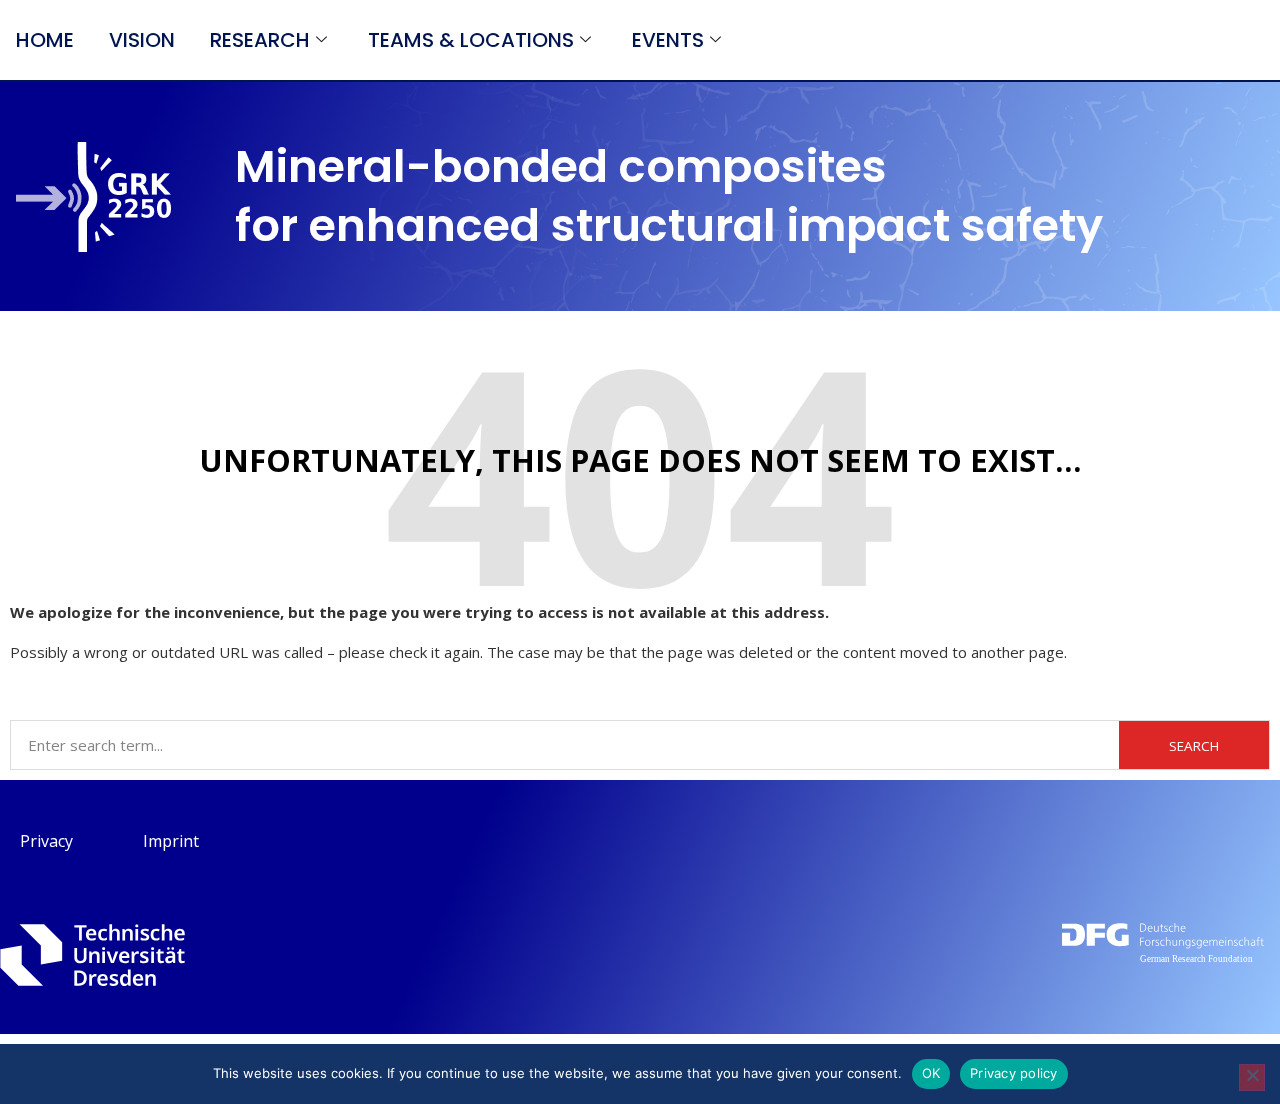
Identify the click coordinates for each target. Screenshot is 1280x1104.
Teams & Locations (471, 40)
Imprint (171, 841)
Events (668, 40)
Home (45, 40)
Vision (142, 40)
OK (931, 1073)
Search (1194, 746)
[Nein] (1252, 1077)
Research (260, 40)
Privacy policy (1014, 1073)
